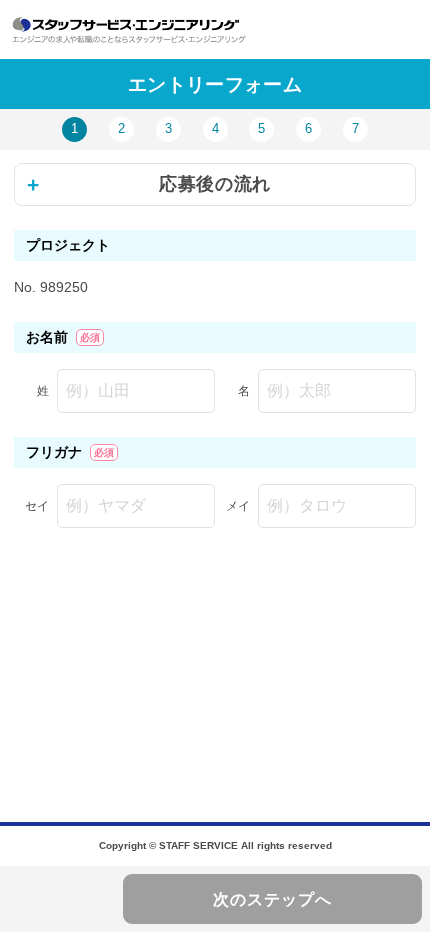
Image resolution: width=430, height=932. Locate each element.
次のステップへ (272, 899)
